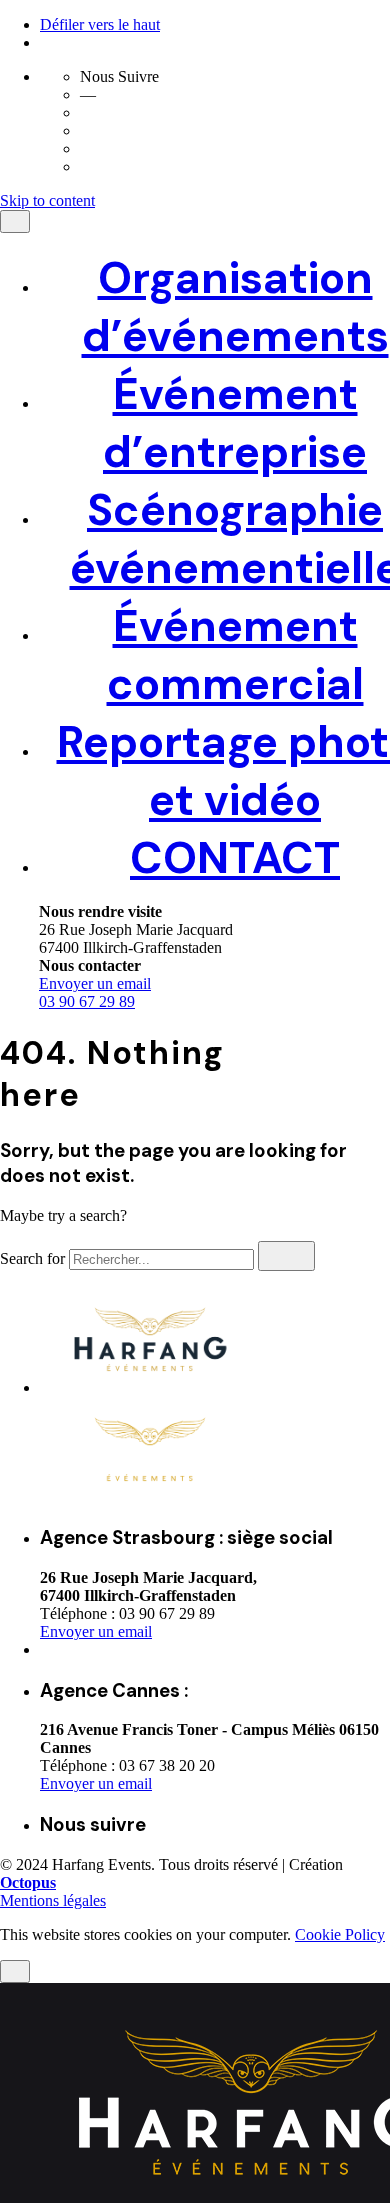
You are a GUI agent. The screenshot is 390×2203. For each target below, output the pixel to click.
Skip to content (47, 200)
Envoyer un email (96, 1783)
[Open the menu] (8, 224)
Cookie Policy (340, 1934)
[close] (15, 1437)
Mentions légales (53, 1900)
